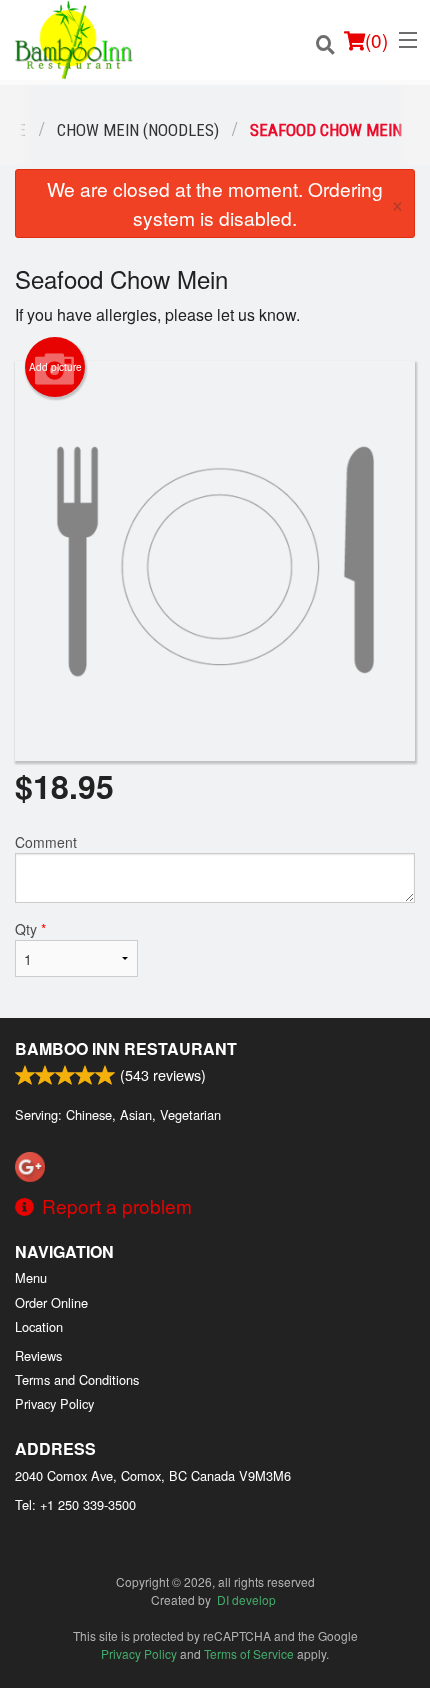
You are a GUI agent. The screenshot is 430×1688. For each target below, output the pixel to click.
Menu (31, 1277)
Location (39, 1326)
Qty (30, 929)
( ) (376, 39)
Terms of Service (249, 1653)
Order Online (51, 1302)
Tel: (75, 1504)
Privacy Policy (54, 1403)
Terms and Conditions (77, 1379)
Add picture (55, 367)
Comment (46, 842)
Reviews (38, 1355)
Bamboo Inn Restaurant (126, 1048)
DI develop (246, 1599)
